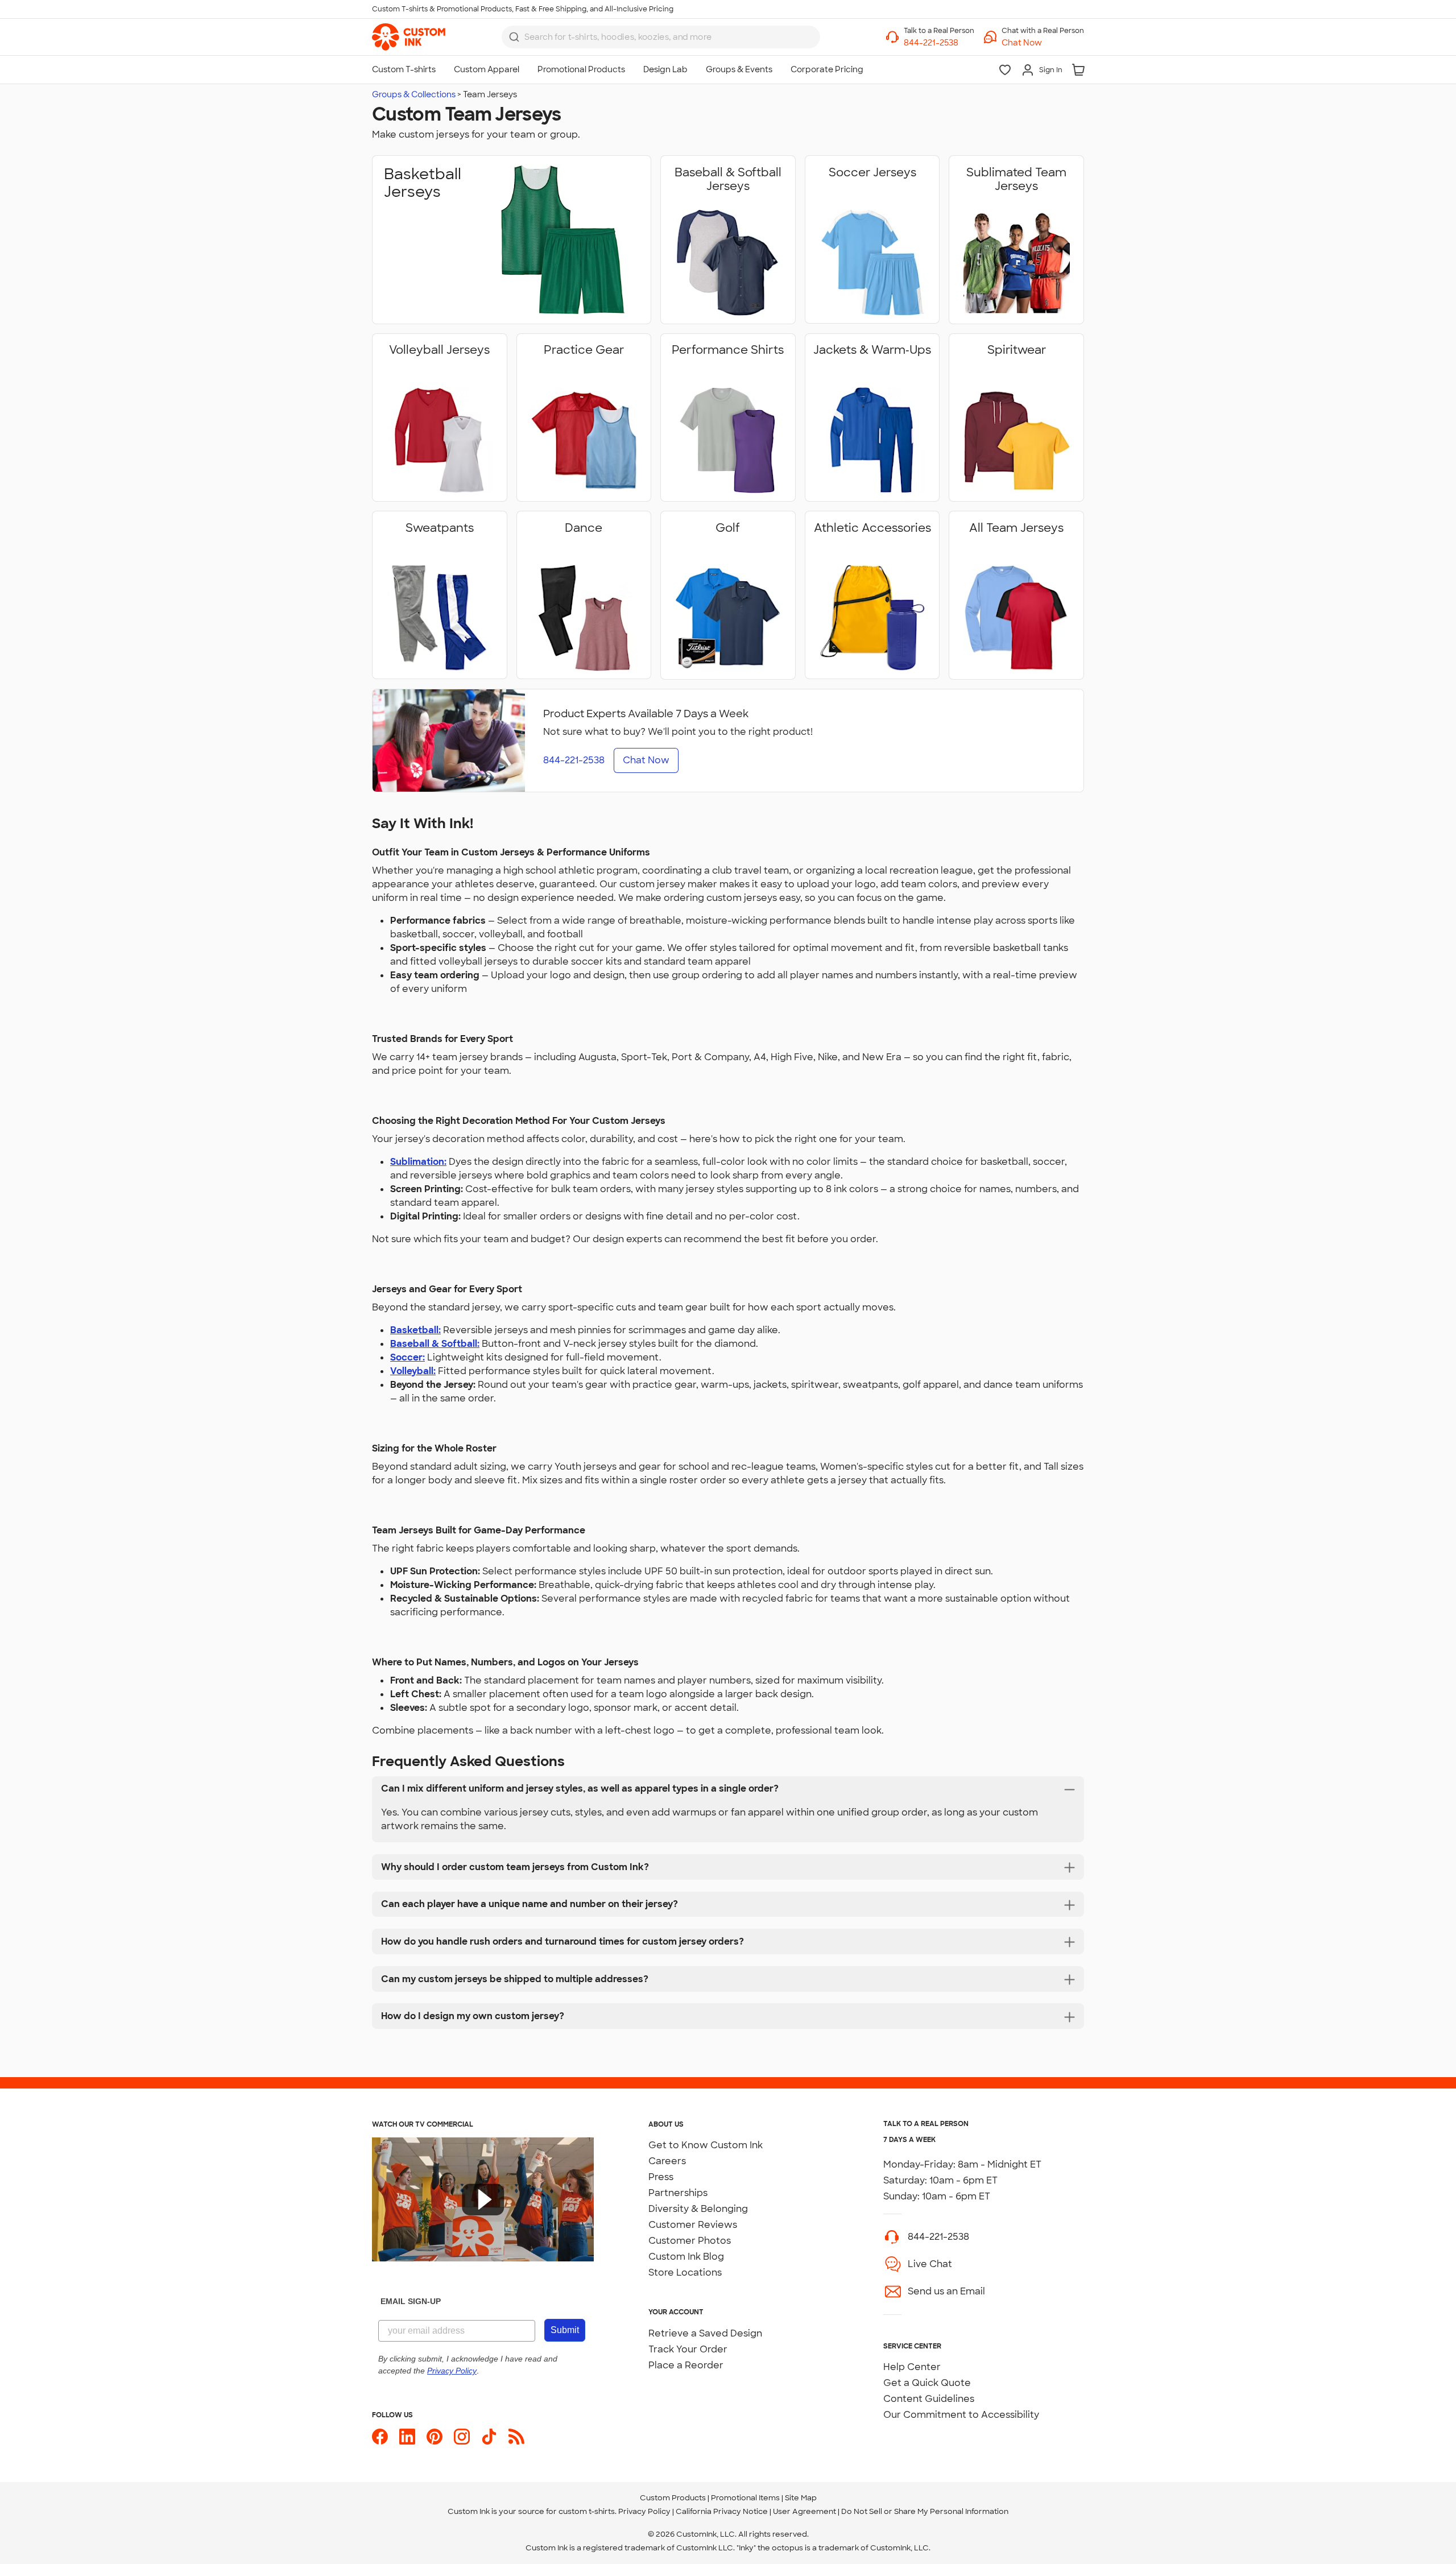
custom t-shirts (587, 2511)
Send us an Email (946, 2291)
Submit (565, 2330)
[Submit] (514, 37)
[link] (409, 37)
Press (661, 2177)
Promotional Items (745, 2498)
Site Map (801, 2498)
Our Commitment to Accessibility (961, 2415)
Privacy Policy (644, 2511)
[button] (1043, 43)
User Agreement (804, 2511)
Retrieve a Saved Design (705, 2333)
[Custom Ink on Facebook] (380, 2437)
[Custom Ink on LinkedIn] (407, 2437)
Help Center (912, 2367)
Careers (667, 2161)
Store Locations (685, 2273)
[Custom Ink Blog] (516, 2437)
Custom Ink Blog (686, 2257)
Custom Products (673, 2498)
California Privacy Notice (722, 2511)
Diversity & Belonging (698, 2209)
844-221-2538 (938, 2237)
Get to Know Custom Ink (706, 2145)
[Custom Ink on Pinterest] (435, 2437)
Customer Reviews (693, 2225)
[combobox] (661, 37)
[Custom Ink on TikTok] (489, 2437)
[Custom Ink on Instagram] (462, 2437)
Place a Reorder (686, 2365)
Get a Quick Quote (927, 2383)
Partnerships (678, 2193)
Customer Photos (690, 2241)
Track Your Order (688, 2349)
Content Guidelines (929, 2399)
